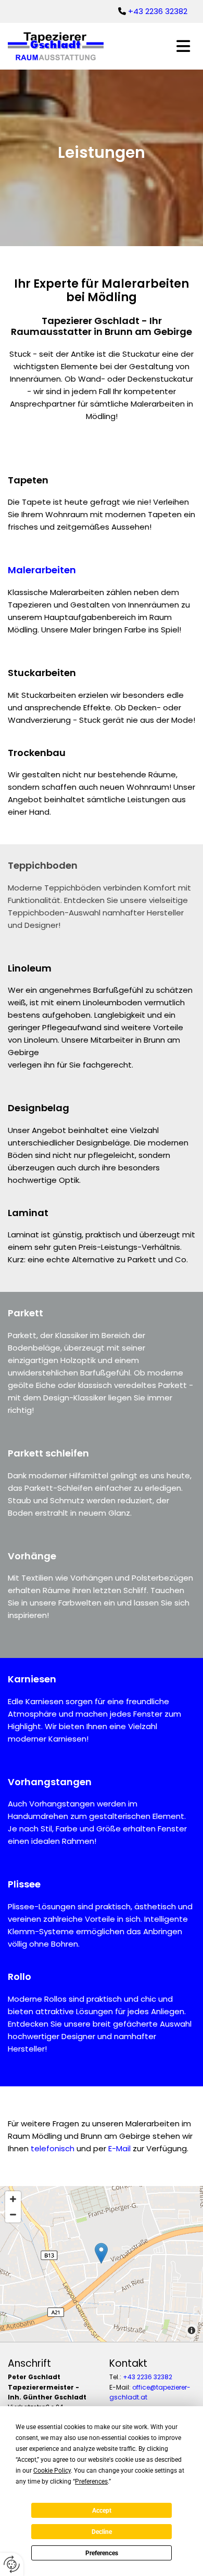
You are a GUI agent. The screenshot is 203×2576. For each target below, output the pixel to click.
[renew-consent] (12, 2564)
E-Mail (119, 2148)
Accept (102, 2511)
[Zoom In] (13, 2199)
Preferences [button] (91, 2481)
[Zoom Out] (13, 2215)
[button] (183, 46)
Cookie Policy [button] (52, 2471)
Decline (102, 2532)
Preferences (102, 2553)
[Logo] (68, 46)
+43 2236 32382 (158, 11)
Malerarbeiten (42, 570)
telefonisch (53, 2148)
